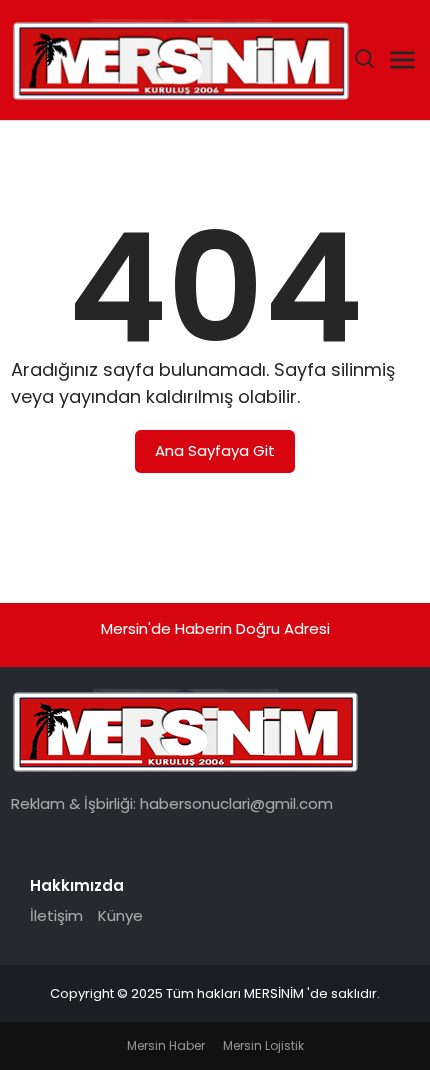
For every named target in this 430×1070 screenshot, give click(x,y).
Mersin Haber (166, 1045)
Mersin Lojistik (263, 1045)
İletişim (56, 915)
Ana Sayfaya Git (215, 450)
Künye (120, 915)
